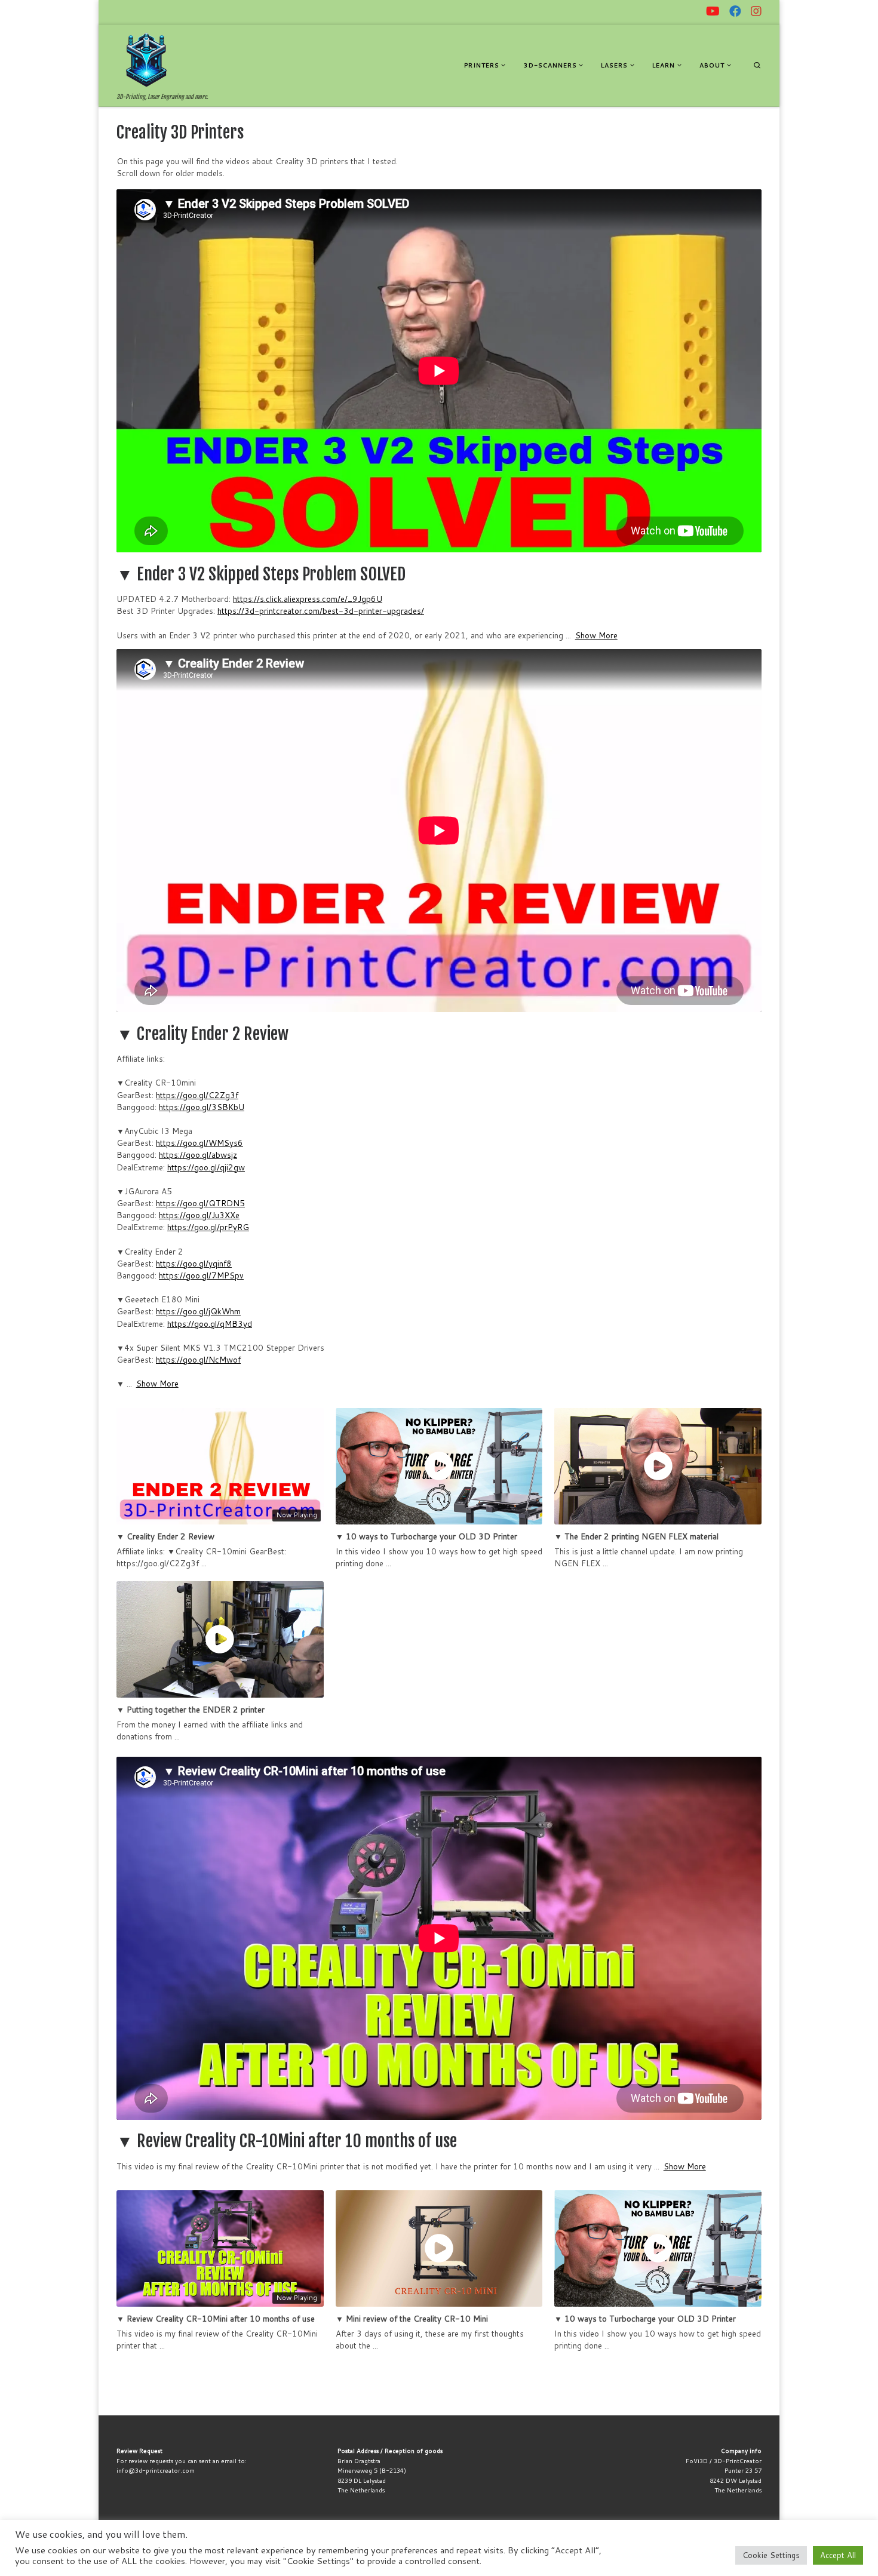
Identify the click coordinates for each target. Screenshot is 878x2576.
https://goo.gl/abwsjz (198, 1155)
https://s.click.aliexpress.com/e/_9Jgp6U (308, 599)
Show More (596, 635)
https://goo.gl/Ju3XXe (199, 1215)
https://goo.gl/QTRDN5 (200, 1203)
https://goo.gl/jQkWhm (198, 1311)
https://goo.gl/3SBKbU (202, 1107)
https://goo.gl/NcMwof (198, 1359)
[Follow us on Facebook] (735, 11)
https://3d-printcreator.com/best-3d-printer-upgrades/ (321, 611)
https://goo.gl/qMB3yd (210, 1324)
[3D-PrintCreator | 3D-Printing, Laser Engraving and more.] (146, 59)
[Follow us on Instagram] (756, 11)
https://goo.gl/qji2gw (206, 1167)
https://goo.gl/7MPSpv (201, 1275)
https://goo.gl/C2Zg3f (197, 1095)
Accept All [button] (838, 2555)
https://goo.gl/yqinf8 (194, 1263)
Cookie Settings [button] (771, 2555)
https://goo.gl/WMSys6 (199, 1143)
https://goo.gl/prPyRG (208, 1227)
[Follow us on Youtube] (713, 11)
